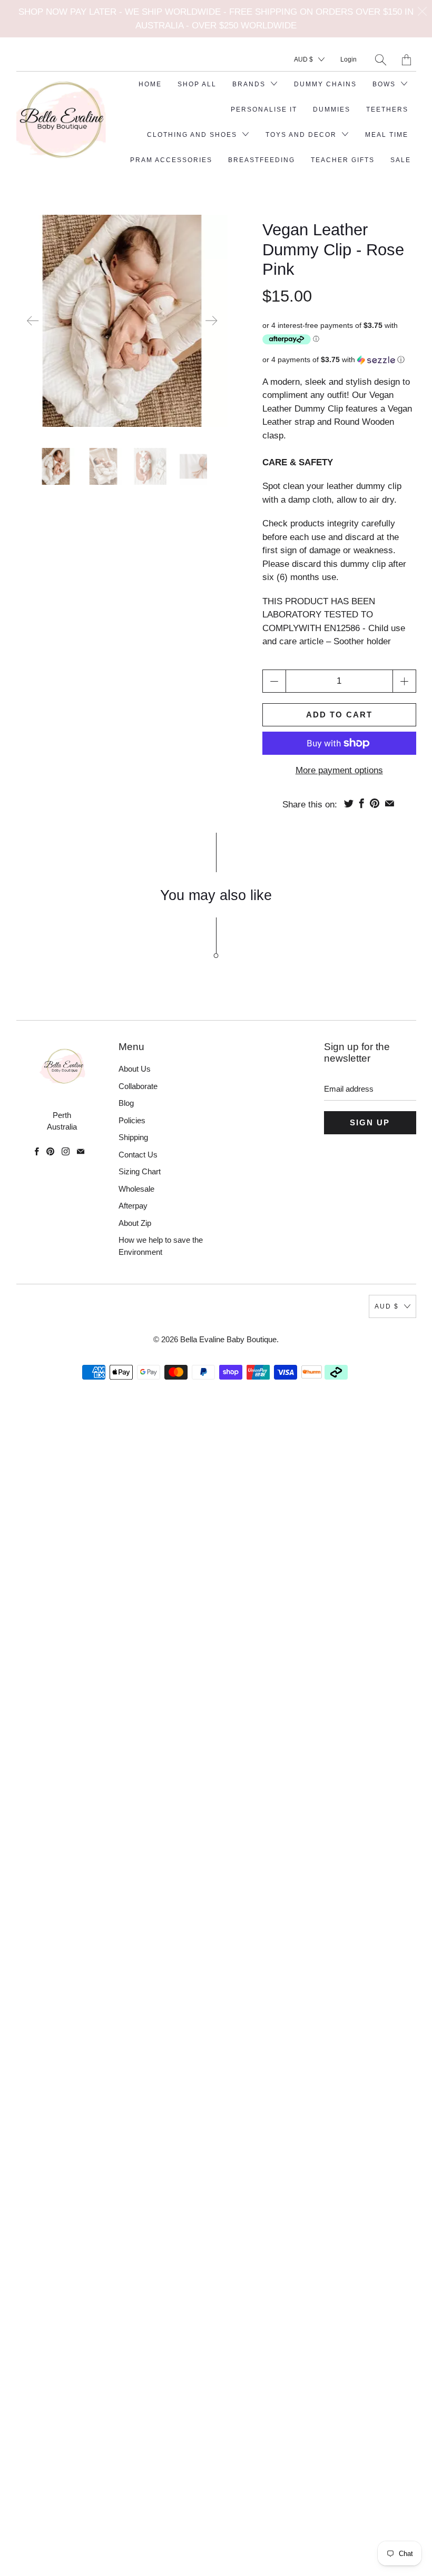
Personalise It (264, 109)
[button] (339, 360)
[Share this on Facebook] (362, 803)
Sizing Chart (140, 1171)
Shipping (133, 1137)
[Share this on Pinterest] (375, 803)
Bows (385, 84)
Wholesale (136, 1189)
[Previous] (33, 321)
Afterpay (133, 1206)
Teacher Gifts (343, 160)
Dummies (332, 109)
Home (150, 84)
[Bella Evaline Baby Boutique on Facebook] (37, 1151)
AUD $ (303, 59)
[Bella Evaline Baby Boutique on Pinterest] (50, 1151)
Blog (126, 1103)
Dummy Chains (325, 84)
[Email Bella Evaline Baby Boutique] (81, 1151)
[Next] (211, 321)
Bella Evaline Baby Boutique (228, 1339)
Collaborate (138, 1086)
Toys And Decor (302, 135)
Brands (250, 84)
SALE (401, 160)
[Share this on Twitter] (349, 803)
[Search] (381, 60)
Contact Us (138, 1155)
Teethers (387, 109)
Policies (132, 1120)
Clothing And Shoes (193, 135)
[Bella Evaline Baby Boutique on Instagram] (66, 1151)
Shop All (197, 84)
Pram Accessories (171, 160)
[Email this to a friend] (390, 803)
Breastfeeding (262, 160)
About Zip (135, 1223)
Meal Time (387, 135)
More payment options (339, 770)
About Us (135, 1069)
